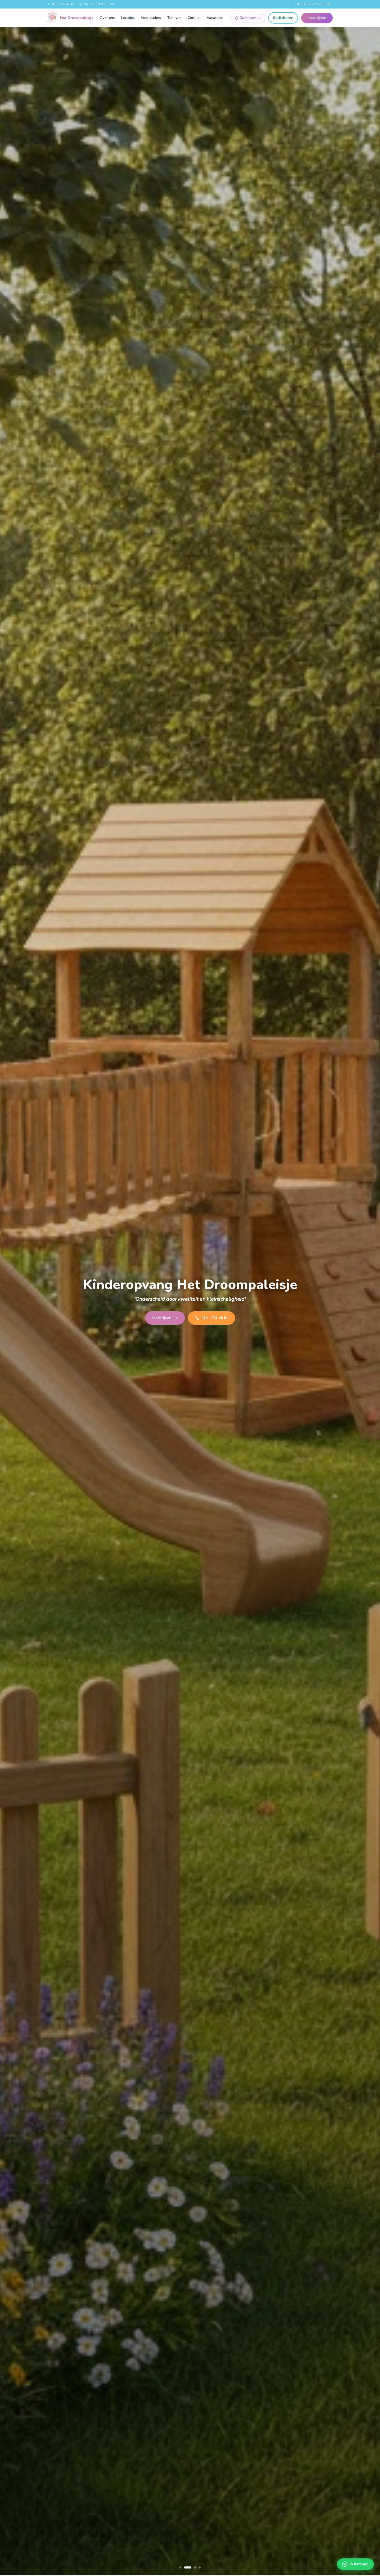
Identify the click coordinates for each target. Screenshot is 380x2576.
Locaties (128, 18)
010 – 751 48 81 (63, 4)
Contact (194, 18)
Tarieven (174, 18)
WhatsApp (359, 2564)
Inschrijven (317, 18)
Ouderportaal (250, 18)
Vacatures (215, 18)
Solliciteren (283, 18)
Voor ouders (151, 18)
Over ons (107, 18)
